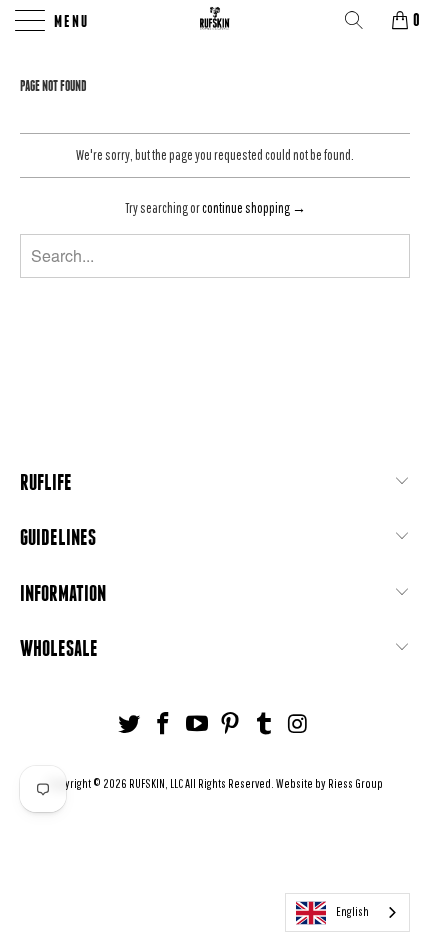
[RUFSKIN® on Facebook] (164, 724)
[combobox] (347, 912)
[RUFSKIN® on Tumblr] (265, 724)
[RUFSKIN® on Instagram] (298, 724)
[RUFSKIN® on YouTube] (197, 724)
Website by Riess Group (329, 783)
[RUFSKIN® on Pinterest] (231, 724)
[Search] (361, 20)
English (352, 911)
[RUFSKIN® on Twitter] (130, 724)
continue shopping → (254, 208)
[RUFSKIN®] (215, 20)
